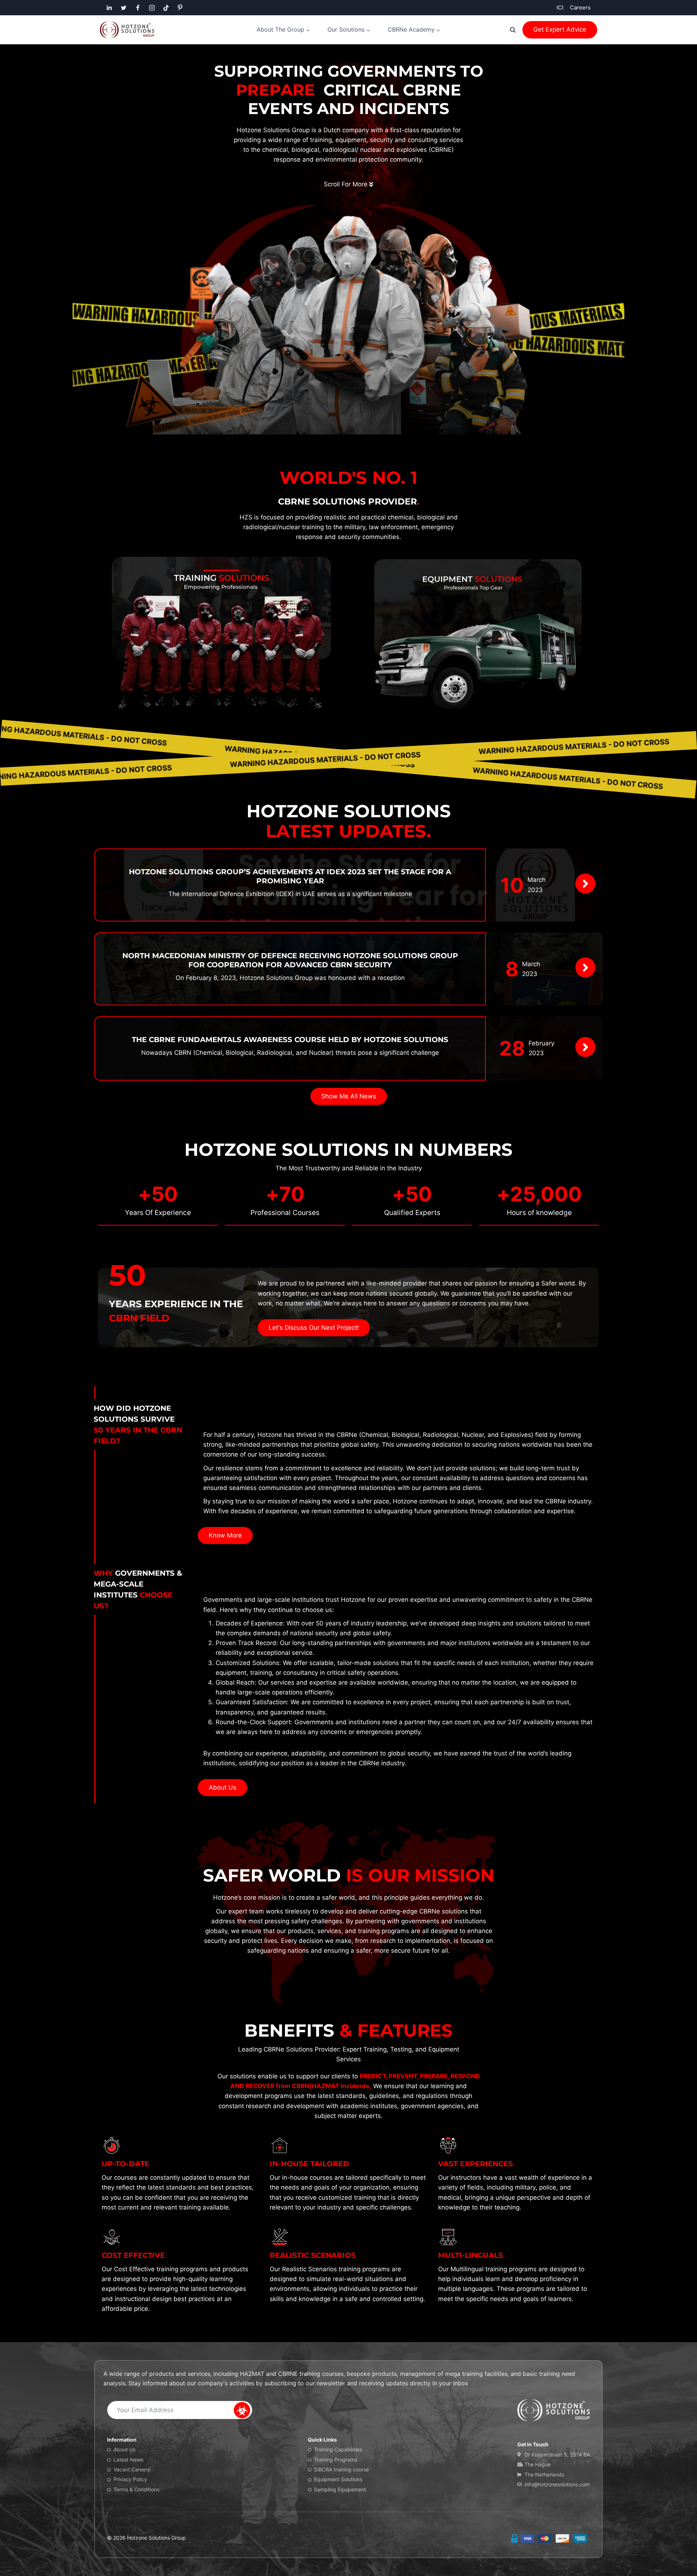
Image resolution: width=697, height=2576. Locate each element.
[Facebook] (138, 8)
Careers (580, 7)
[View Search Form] (513, 30)
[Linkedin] (109, 8)
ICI (560, 7)
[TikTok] (166, 8)
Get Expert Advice (560, 29)
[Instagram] (152, 8)
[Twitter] (123, 8)
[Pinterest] (180, 8)
